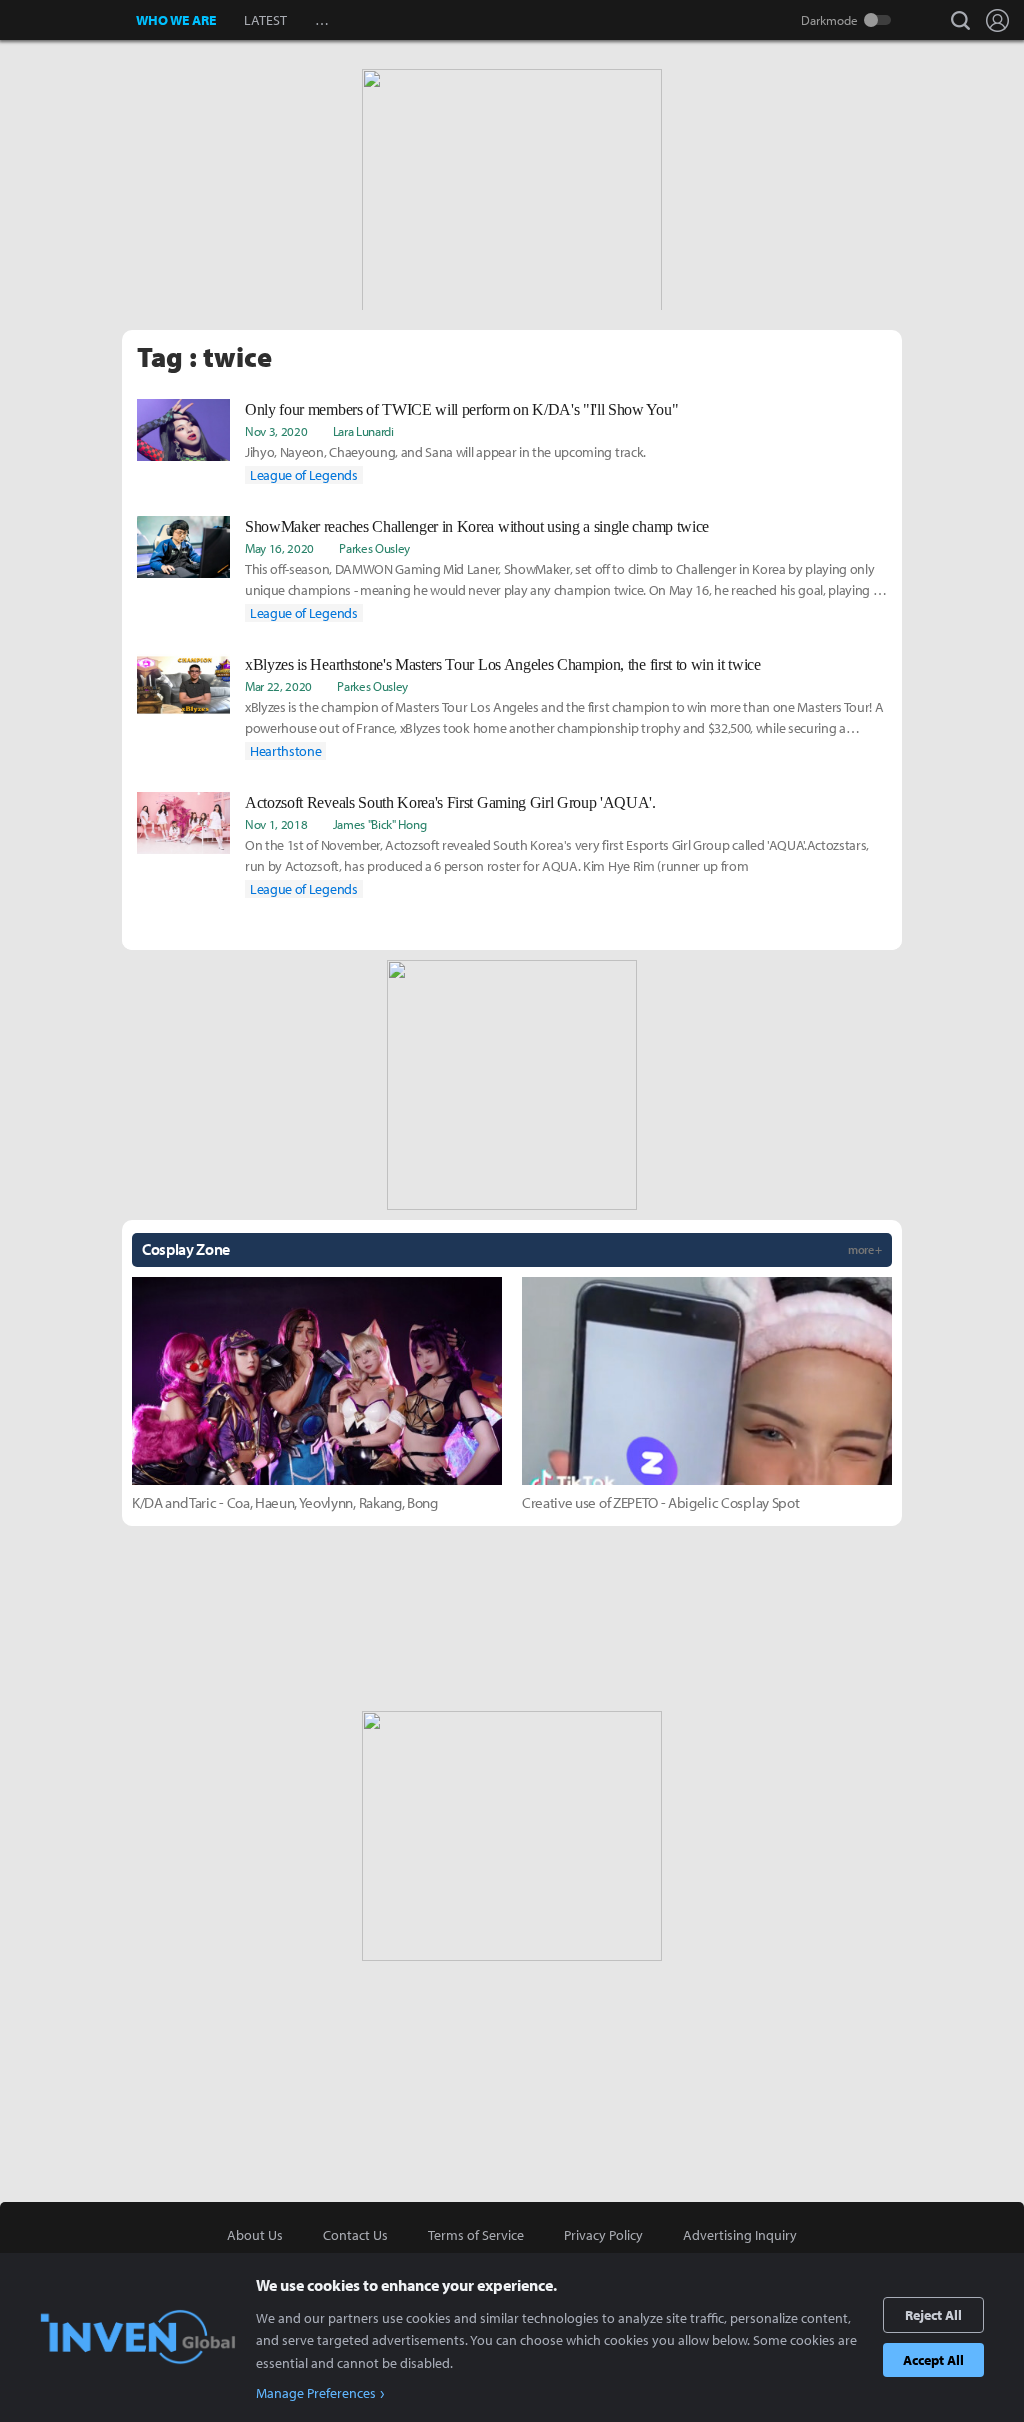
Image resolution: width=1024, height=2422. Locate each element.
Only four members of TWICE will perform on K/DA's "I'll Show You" (461, 409)
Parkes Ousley (374, 548)
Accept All (933, 2360)
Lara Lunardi (363, 431)
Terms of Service (476, 2235)
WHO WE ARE (176, 20)
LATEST (265, 20)
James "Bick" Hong (380, 824)
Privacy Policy (603, 2235)
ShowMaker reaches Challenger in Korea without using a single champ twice (477, 526)
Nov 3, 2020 (276, 431)
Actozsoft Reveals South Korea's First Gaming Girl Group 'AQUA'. (450, 802)
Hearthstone (285, 751)
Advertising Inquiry (740, 2235)
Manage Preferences (316, 2393)
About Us (255, 2235)
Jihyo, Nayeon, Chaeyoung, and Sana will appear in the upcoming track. (445, 452)
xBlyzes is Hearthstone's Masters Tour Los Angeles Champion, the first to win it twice (503, 664)
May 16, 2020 (279, 548)
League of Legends (304, 475)
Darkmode (829, 20)
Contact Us (355, 2235)
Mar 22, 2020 (278, 686)
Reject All (933, 2315)
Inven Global (68, 20)
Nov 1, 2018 (276, 824)
